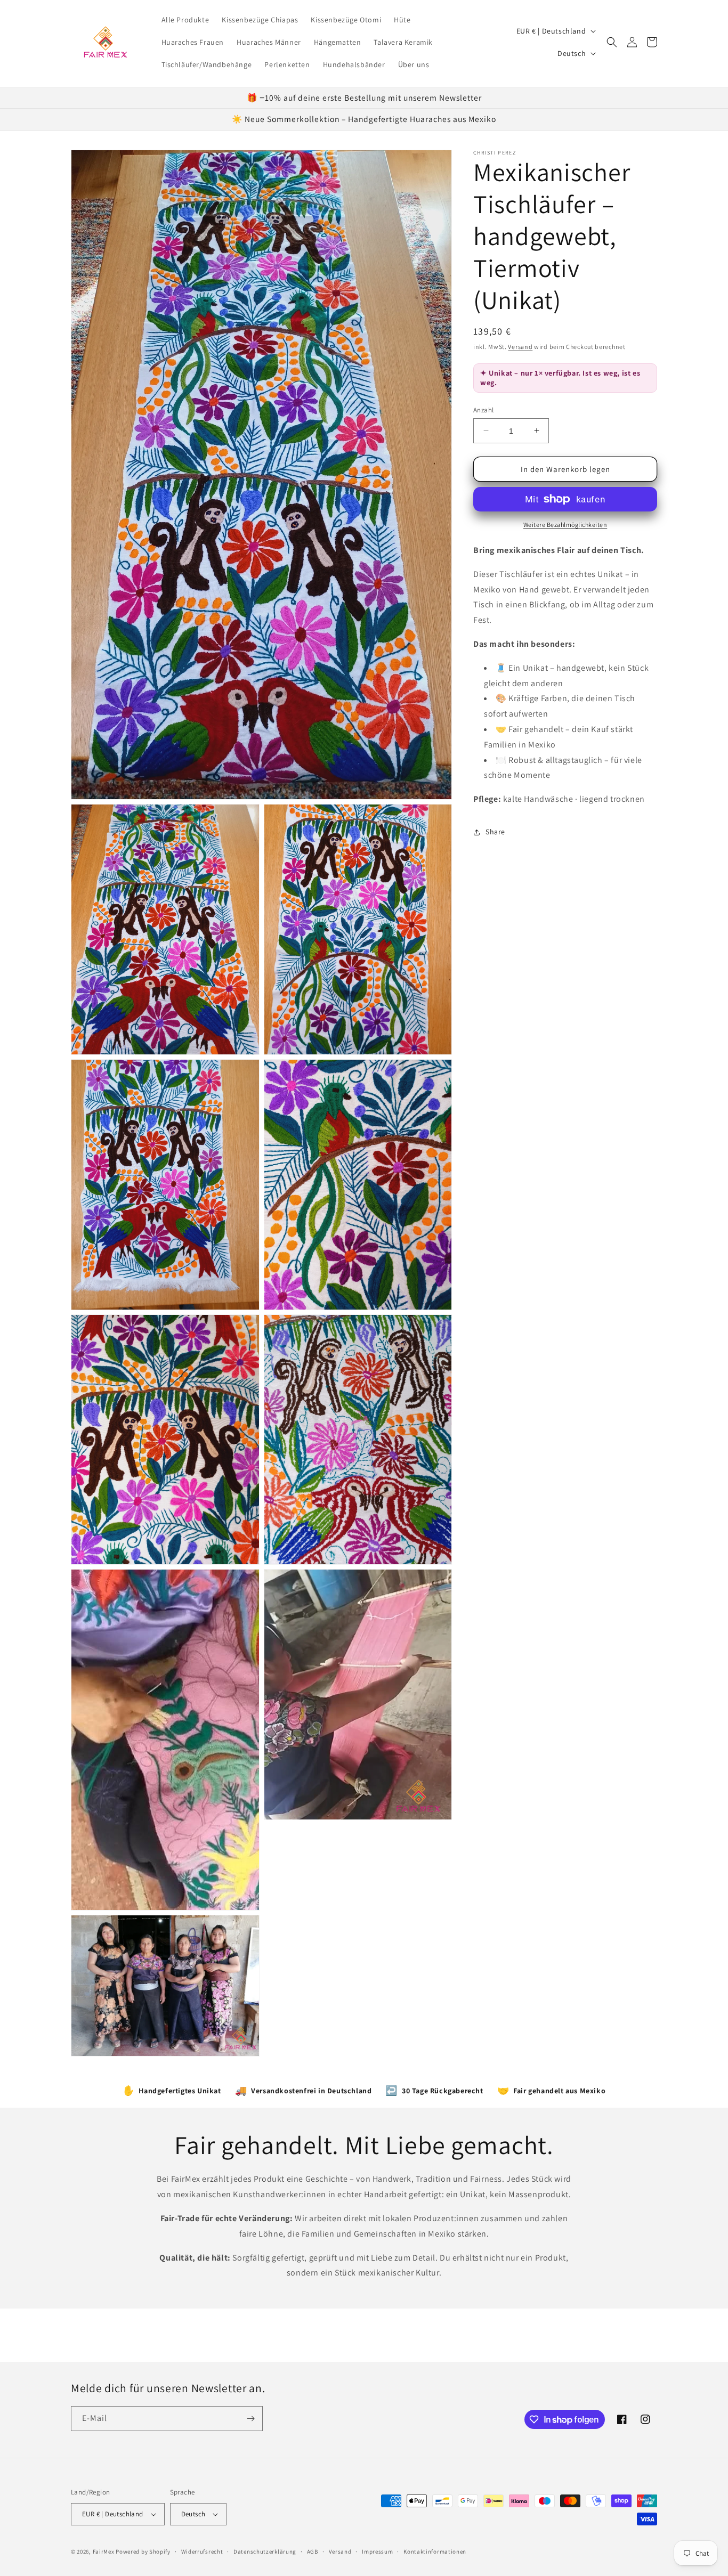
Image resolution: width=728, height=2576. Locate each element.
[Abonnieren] (250, 2419)
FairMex (104, 2551)
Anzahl (483, 409)
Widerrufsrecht (202, 2551)
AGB (313, 2551)
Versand (520, 347)
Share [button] (495, 832)
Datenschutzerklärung (265, 2551)
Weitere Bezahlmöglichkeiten (565, 525)
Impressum (377, 2551)
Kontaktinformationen (435, 2551)
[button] (612, 42)
